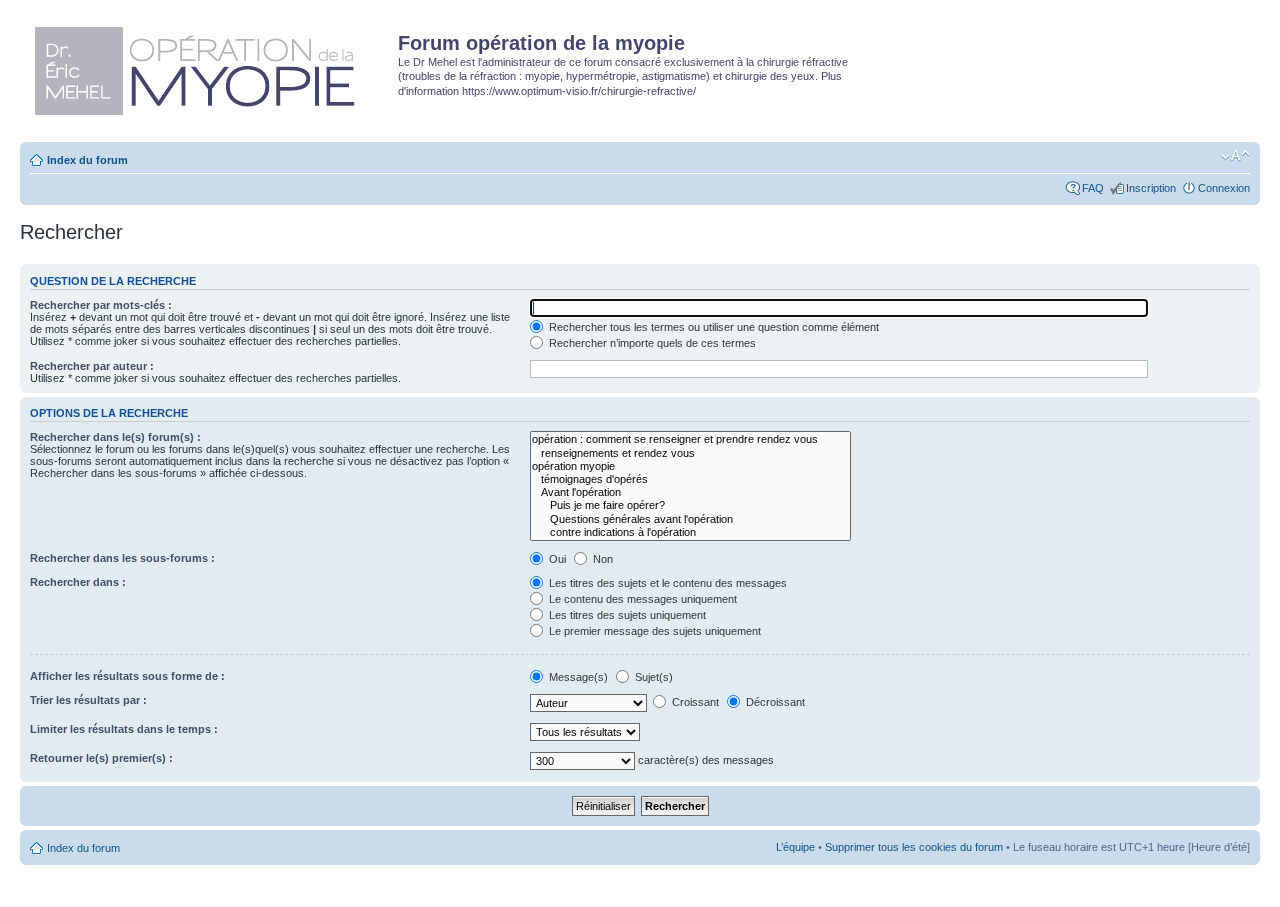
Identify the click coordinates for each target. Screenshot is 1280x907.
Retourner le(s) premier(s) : (101, 758)
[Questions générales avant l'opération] (690, 519)
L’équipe (795, 847)
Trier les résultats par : (88, 700)
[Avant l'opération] (690, 492)
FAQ (1093, 188)
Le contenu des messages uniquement (641, 599)
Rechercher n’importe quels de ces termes (651, 343)
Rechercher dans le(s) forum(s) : (115, 437)
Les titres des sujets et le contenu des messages (666, 583)
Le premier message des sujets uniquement (653, 631)
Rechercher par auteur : (92, 366)
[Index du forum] (211, 67)
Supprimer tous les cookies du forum (914, 847)
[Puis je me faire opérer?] (690, 505)
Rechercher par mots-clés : (101, 305)
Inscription (1151, 188)
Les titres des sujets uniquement (626, 615)
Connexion (1224, 188)
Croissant (694, 702)
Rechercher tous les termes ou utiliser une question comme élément (712, 327)
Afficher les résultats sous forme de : (127, 676)
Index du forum (87, 160)
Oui (556, 559)
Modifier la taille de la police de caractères (1235, 156)
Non (601, 559)
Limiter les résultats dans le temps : (124, 729)
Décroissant (774, 702)
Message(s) (578, 677)
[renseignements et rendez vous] (690, 453)
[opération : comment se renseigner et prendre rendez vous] (690, 439)
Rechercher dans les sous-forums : (122, 558)
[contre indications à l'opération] (690, 532)
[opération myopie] (690, 466)
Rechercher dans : (78, 582)
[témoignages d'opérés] (690, 479)
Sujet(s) (652, 677)
